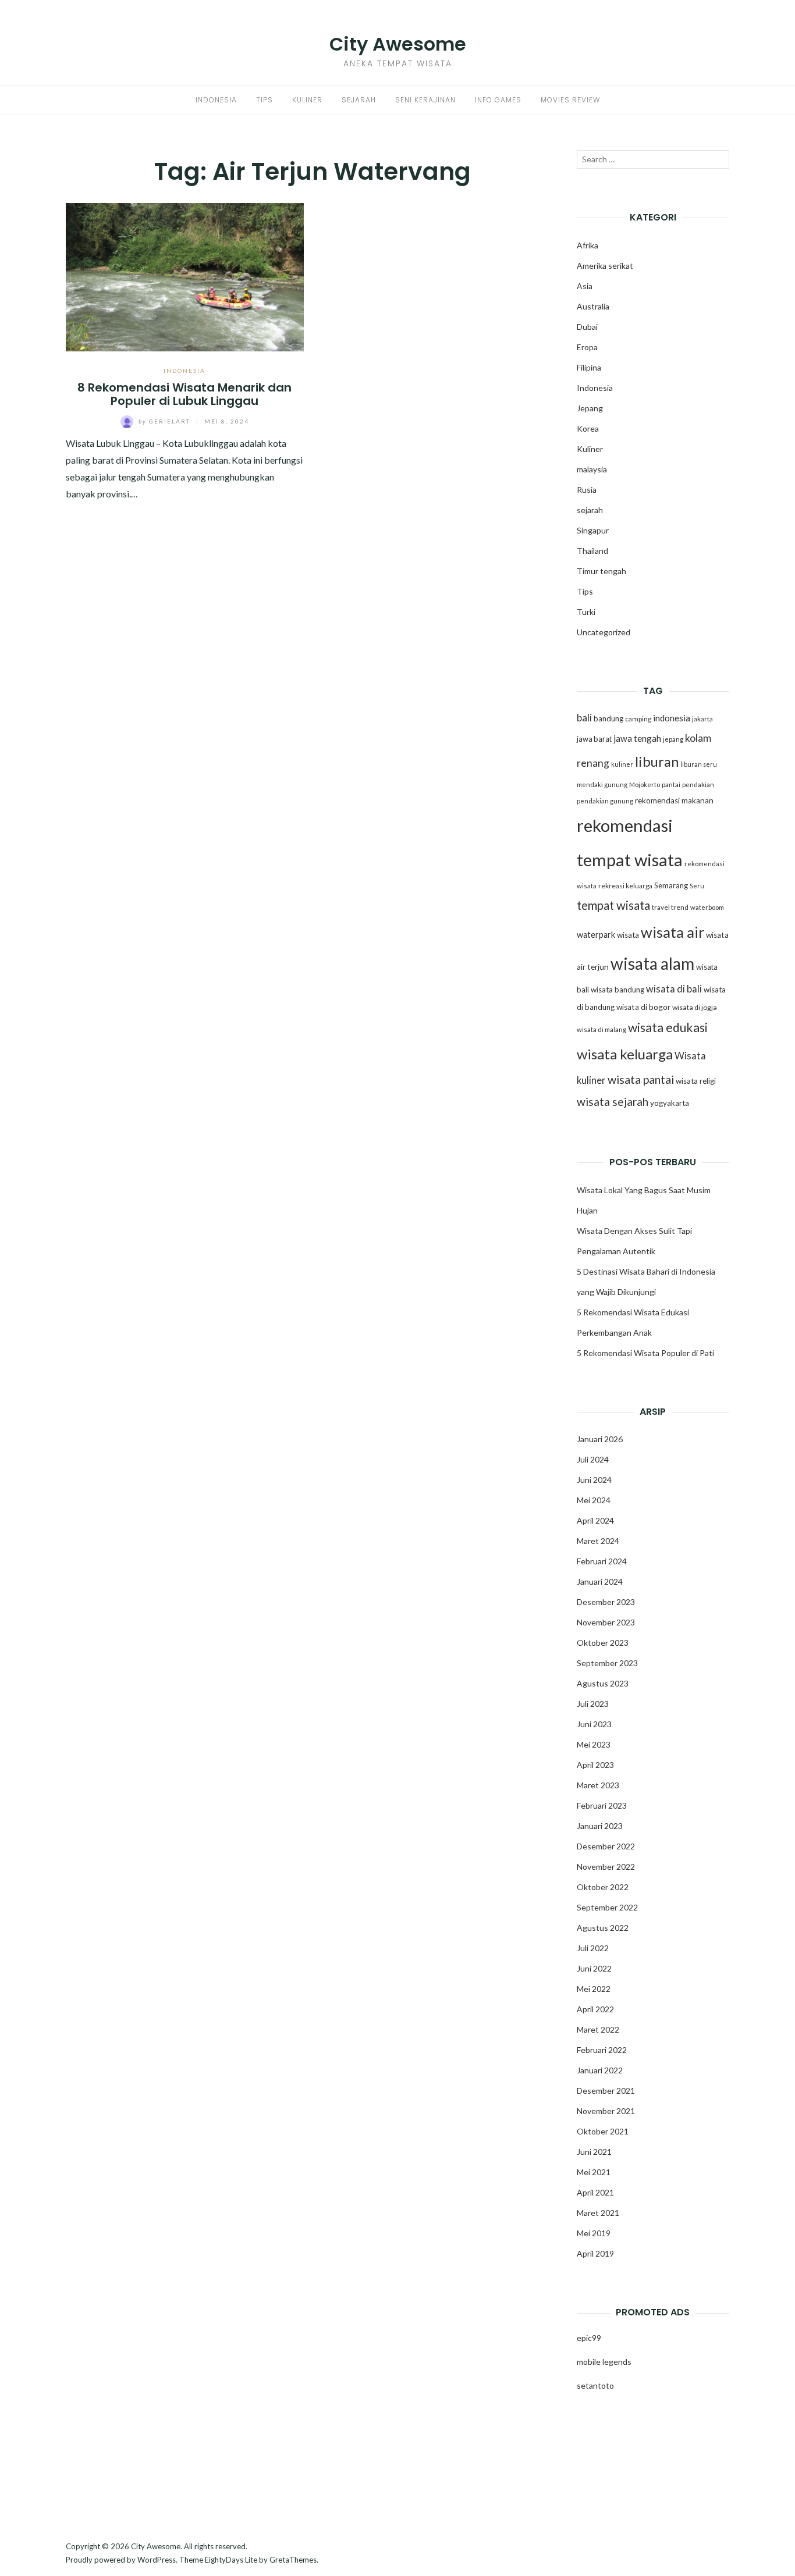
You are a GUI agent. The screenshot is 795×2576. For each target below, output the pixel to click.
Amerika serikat (605, 266)
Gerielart (166, 421)
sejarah (590, 510)
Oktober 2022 (603, 1887)
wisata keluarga (625, 1054)
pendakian (698, 784)
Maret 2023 (598, 1785)
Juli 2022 (593, 1948)
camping (638, 719)
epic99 (589, 2338)
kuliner (622, 764)
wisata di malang (601, 1029)
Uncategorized (604, 632)
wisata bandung (617, 990)
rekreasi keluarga (625, 886)
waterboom (707, 907)
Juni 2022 (594, 1968)
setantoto (595, 2385)
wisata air (672, 932)
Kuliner (307, 100)
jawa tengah (637, 738)
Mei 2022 (594, 1989)
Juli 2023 (593, 1704)
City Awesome (398, 44)
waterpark (596, 935)
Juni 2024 (594, 1480)
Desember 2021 (606, 2091)
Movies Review (570, 100)
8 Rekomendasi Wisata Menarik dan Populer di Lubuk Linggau (184, 394)
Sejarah (359, 100)
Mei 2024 (594, 1500)
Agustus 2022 (603, 1928)
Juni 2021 (594, 2152)
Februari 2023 (602, 1805)
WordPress (157, 2560)
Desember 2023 (606, 1602)
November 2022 (606, 1867)
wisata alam (652, 963)
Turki (586, 612)
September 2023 (607, 1663)
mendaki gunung (602, 784)
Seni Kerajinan (425, 100)
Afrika (588, 245)
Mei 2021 (594, 2172)
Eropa (587, 347)
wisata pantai (641, 1079)
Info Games (498, 100)
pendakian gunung (605, 801)
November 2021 (606, 2111)
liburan (657, 762)
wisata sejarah (613, 1102)
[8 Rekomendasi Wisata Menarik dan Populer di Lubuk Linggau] (185, 275)
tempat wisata (613, 905)
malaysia (592, 469)
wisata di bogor (643, 1007)
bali (584, 718)
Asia (585, 286)
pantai (671, 784)
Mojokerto (645, 784)
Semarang (671, 885)
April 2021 (595, 2192)
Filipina (589, 367)
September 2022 (607, 1907)
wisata (628, 935)
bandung (608, 718)
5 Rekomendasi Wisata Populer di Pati (645, 1353)
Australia (593, 306)
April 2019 (595, 2253)
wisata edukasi (668, 1027)
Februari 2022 (602, 2050)
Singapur (593, 530)
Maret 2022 (598, 2029)
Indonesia (216, 100)
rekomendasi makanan (674, 800)
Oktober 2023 (603, 1643)
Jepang (590, 408)
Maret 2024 (598, 1541)
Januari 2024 (600, 1581)
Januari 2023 (600, 1826)
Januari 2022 (600, 2070)
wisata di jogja (695, 1007)
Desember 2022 (606, 1846)
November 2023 (606, 1622)
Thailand (592, 551)
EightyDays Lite (231, 2560)
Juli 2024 (593, 1459)
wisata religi (696, 1081)
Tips (265, 100)
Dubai (587, 327)
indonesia (672, 718)
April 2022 (595, 2009)
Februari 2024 (602, 1561)
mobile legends (604, 2362)
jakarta (702, 719)
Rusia (587, 490)
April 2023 (595, 1765)
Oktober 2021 (603, 2131)
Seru (697, 886)
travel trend (670, 907)
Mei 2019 (594, 2233)
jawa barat (594, 739)
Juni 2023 (594, 1724)
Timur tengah (601, 571)
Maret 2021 (598, 2213)
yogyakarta (670, 1103)
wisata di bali (674, 989)
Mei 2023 (594, 1744)
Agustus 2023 (603, 1683)
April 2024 (595, 1520)
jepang (673, 739)
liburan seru (699, 764)
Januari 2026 (600, 1439)
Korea (588, 428)
